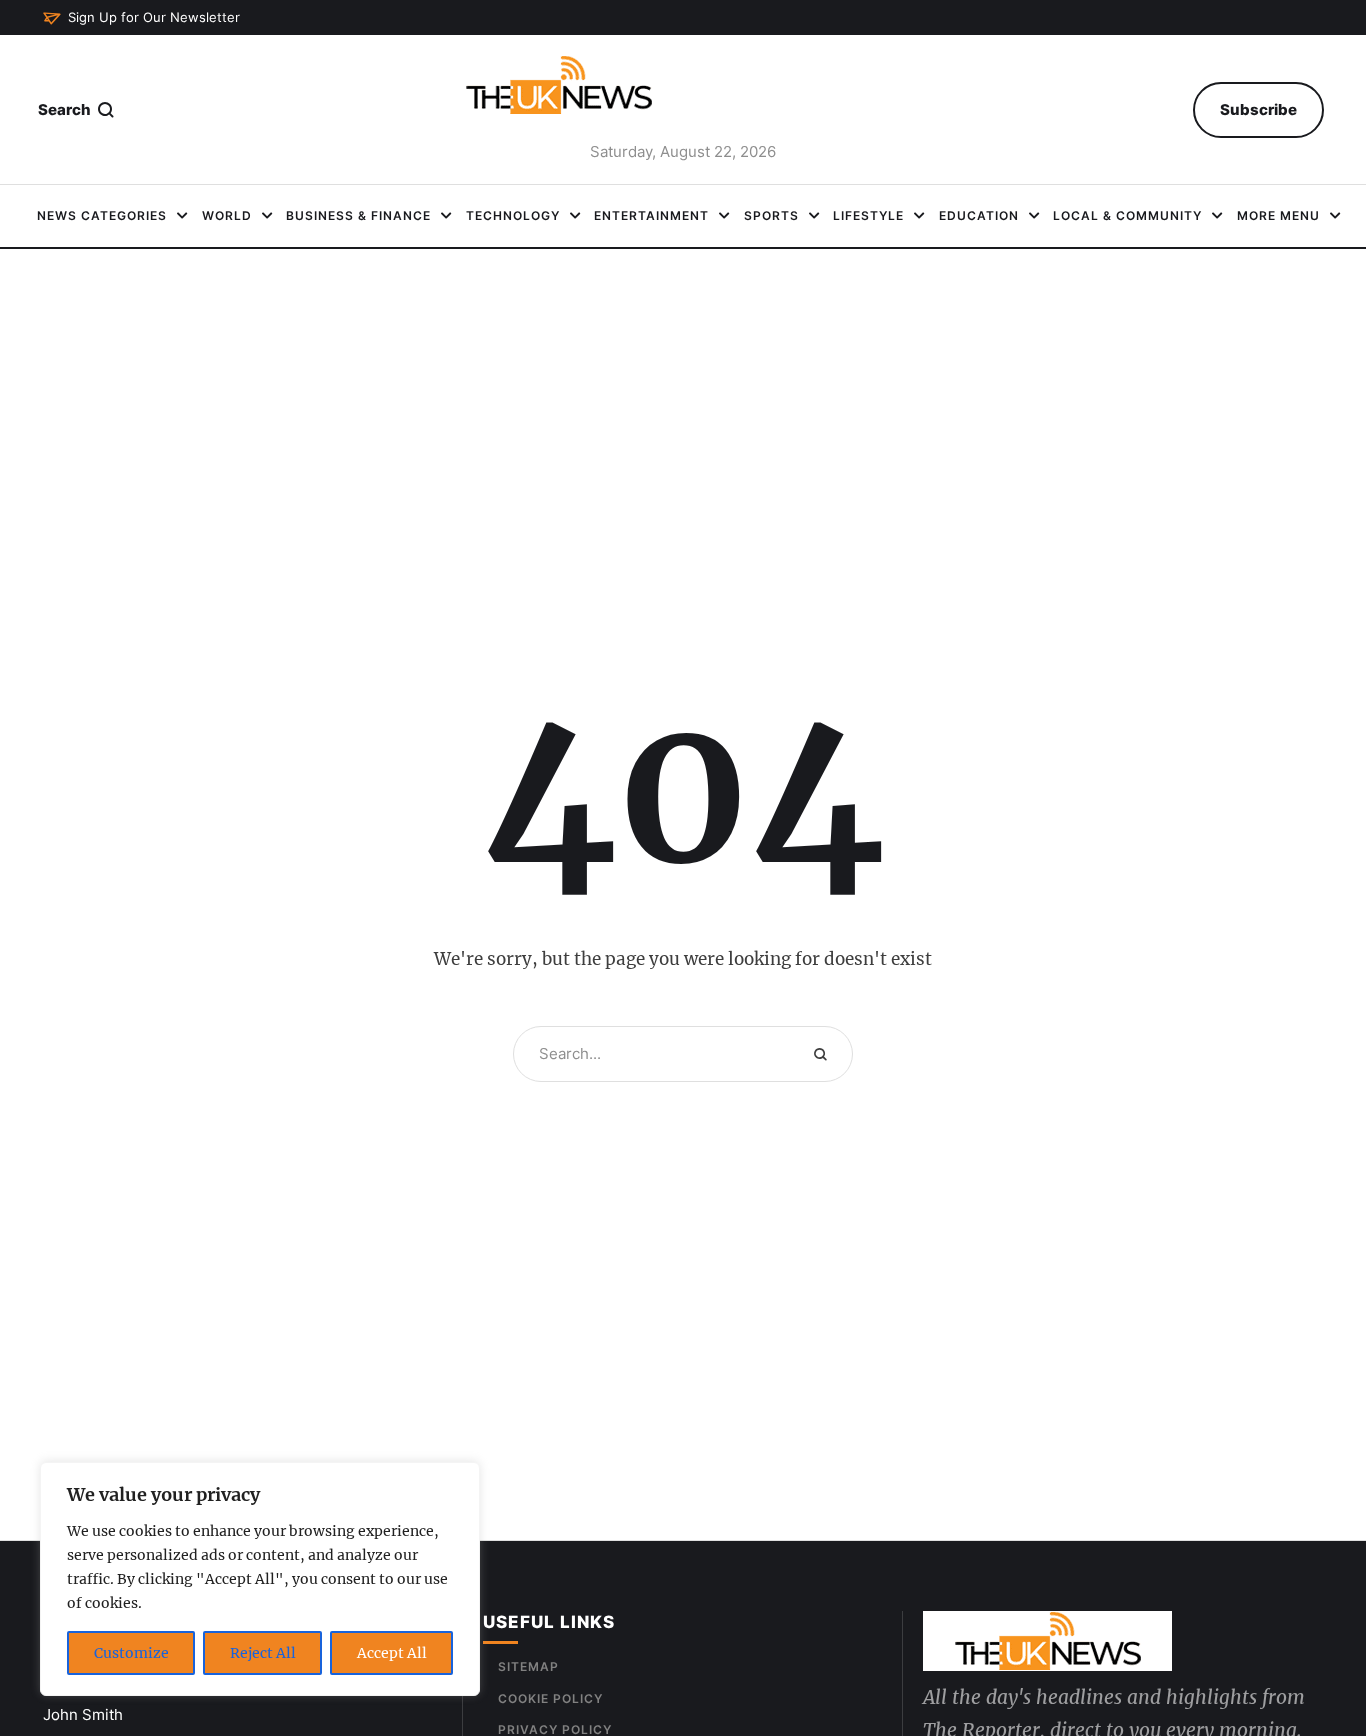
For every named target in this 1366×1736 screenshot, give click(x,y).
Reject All (263, 1653)
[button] (141, 18)
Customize (131, 1653)
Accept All (392, 1653)
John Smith (83, 1714)
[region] (260, 1579)
